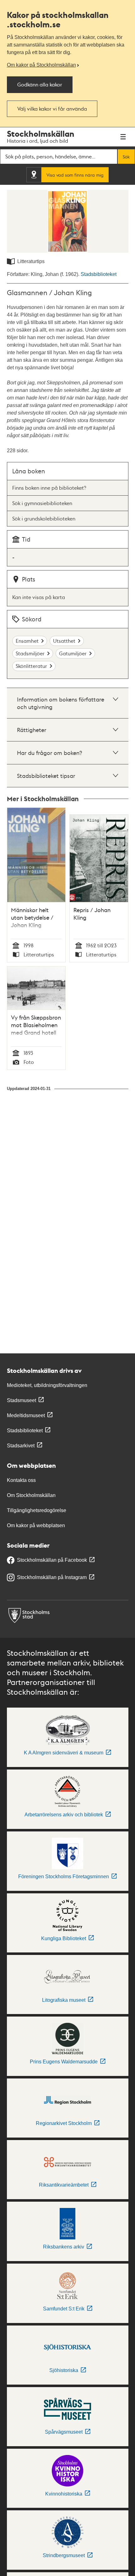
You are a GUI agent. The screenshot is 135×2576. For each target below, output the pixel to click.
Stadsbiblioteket (99, 274)
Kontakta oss (21, 1480)
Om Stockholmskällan (31, 1495)
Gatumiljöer (73, 653)
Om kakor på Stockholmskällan (41, 65)
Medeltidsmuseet (26, 1415)
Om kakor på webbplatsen (36, 1525)
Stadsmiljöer (30, 653)
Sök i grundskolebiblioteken (44, 518)
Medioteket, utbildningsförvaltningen (47, 1385)
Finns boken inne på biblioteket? (49, 488)
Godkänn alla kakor (40, 84)
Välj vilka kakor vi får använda (52, 109)
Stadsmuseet (22, 1400)
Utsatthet (64, 641)
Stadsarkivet (21, 1446)
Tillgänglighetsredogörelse (37, 1510)
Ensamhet (27, 641)
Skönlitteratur (31, 666)
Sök (126, 157)
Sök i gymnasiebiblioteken (42, 503)
